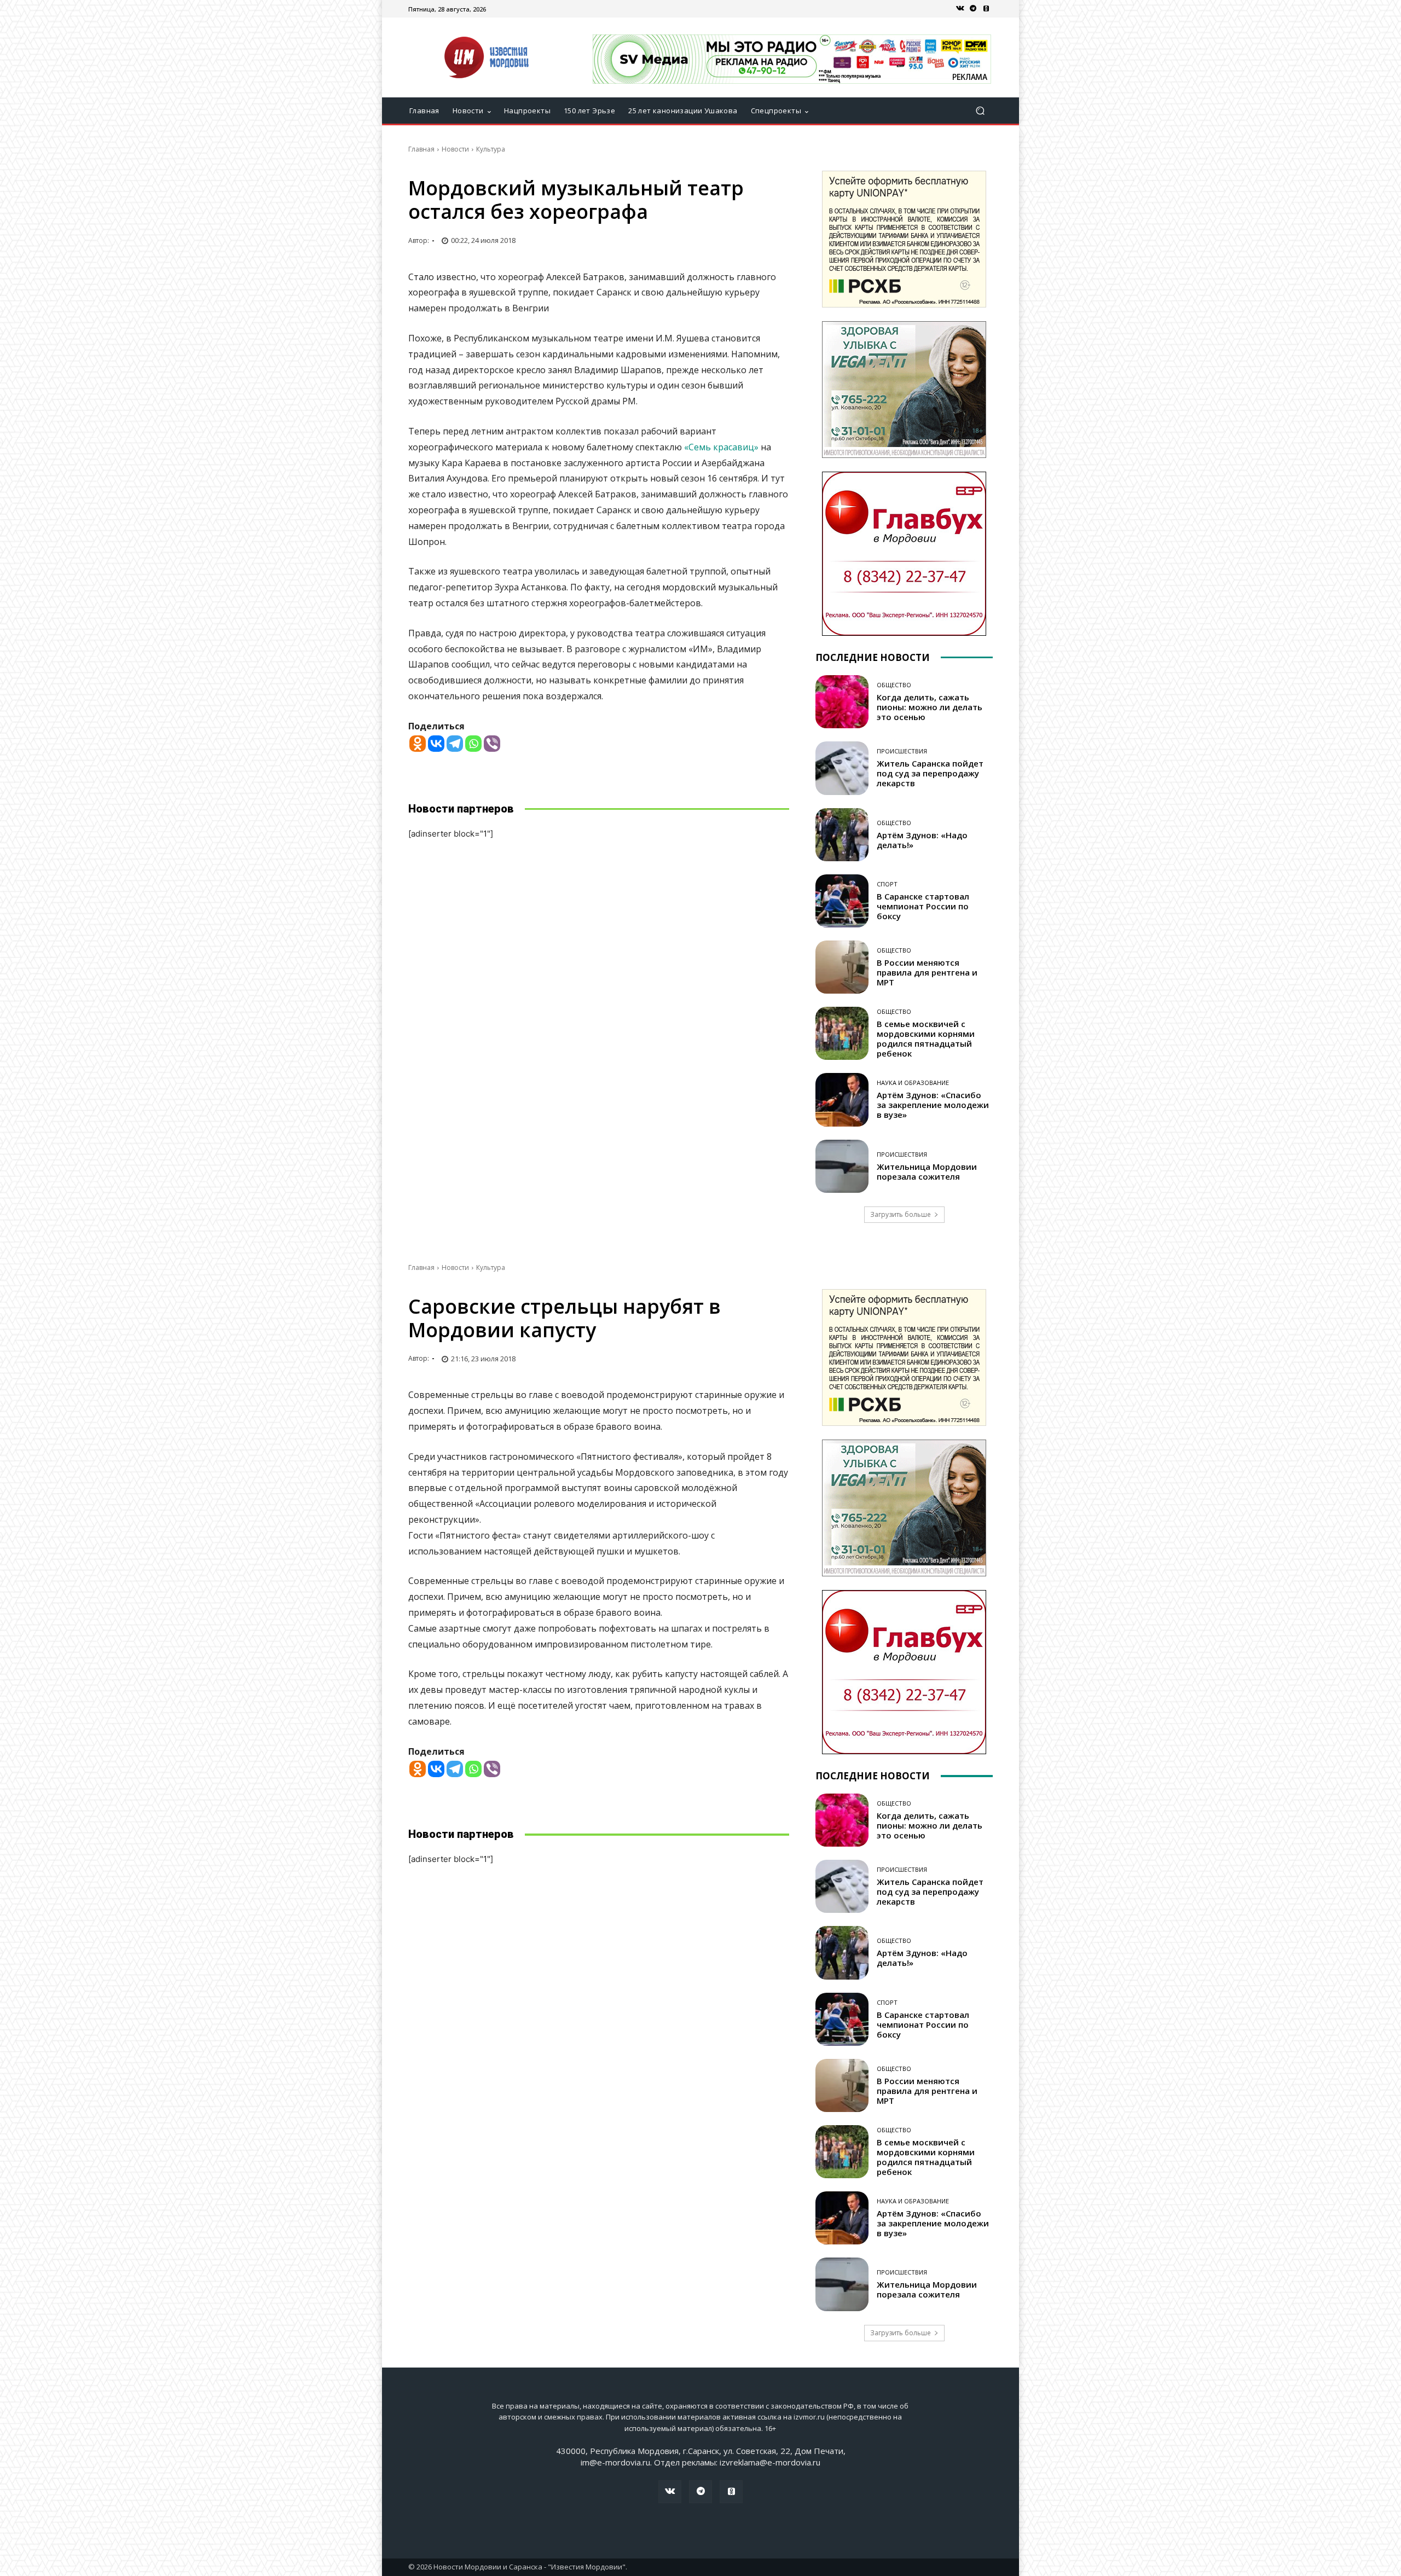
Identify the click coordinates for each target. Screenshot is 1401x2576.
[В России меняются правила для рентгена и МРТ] (842, 967)
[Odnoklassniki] (418, 744)
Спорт (887, 884)
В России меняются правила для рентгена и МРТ (927, 972)
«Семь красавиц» (721, 447)
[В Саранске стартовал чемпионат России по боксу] (842, 901)
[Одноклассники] (986, 9)
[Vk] (960, 9)
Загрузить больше (901, 1214)
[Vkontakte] (436, 744)
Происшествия (902, 751)
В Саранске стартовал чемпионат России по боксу (923, 906)
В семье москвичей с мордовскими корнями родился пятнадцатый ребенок (926, 1038)
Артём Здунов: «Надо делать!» (922, 840)
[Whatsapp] (473, 744)
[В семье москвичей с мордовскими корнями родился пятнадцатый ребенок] (842, 1033)
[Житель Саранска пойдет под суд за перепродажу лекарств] (842, 768)
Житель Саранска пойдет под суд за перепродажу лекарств (930, 773)
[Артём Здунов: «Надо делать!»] (842, 835)
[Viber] (492, 744)
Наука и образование (913, 1083)
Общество (894, 685)
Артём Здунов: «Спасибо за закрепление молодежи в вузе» (933, 1105)
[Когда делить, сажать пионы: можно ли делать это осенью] (842, 702)
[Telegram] (973, 9)
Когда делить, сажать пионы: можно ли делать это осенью (930, 707)
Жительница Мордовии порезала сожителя (927, 1171)
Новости (455, 149)
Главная (421, 149)
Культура (491, 149)
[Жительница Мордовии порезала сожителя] (842, 1166)
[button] (980, 111)
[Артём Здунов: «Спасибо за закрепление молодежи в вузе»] (842, 1100)
